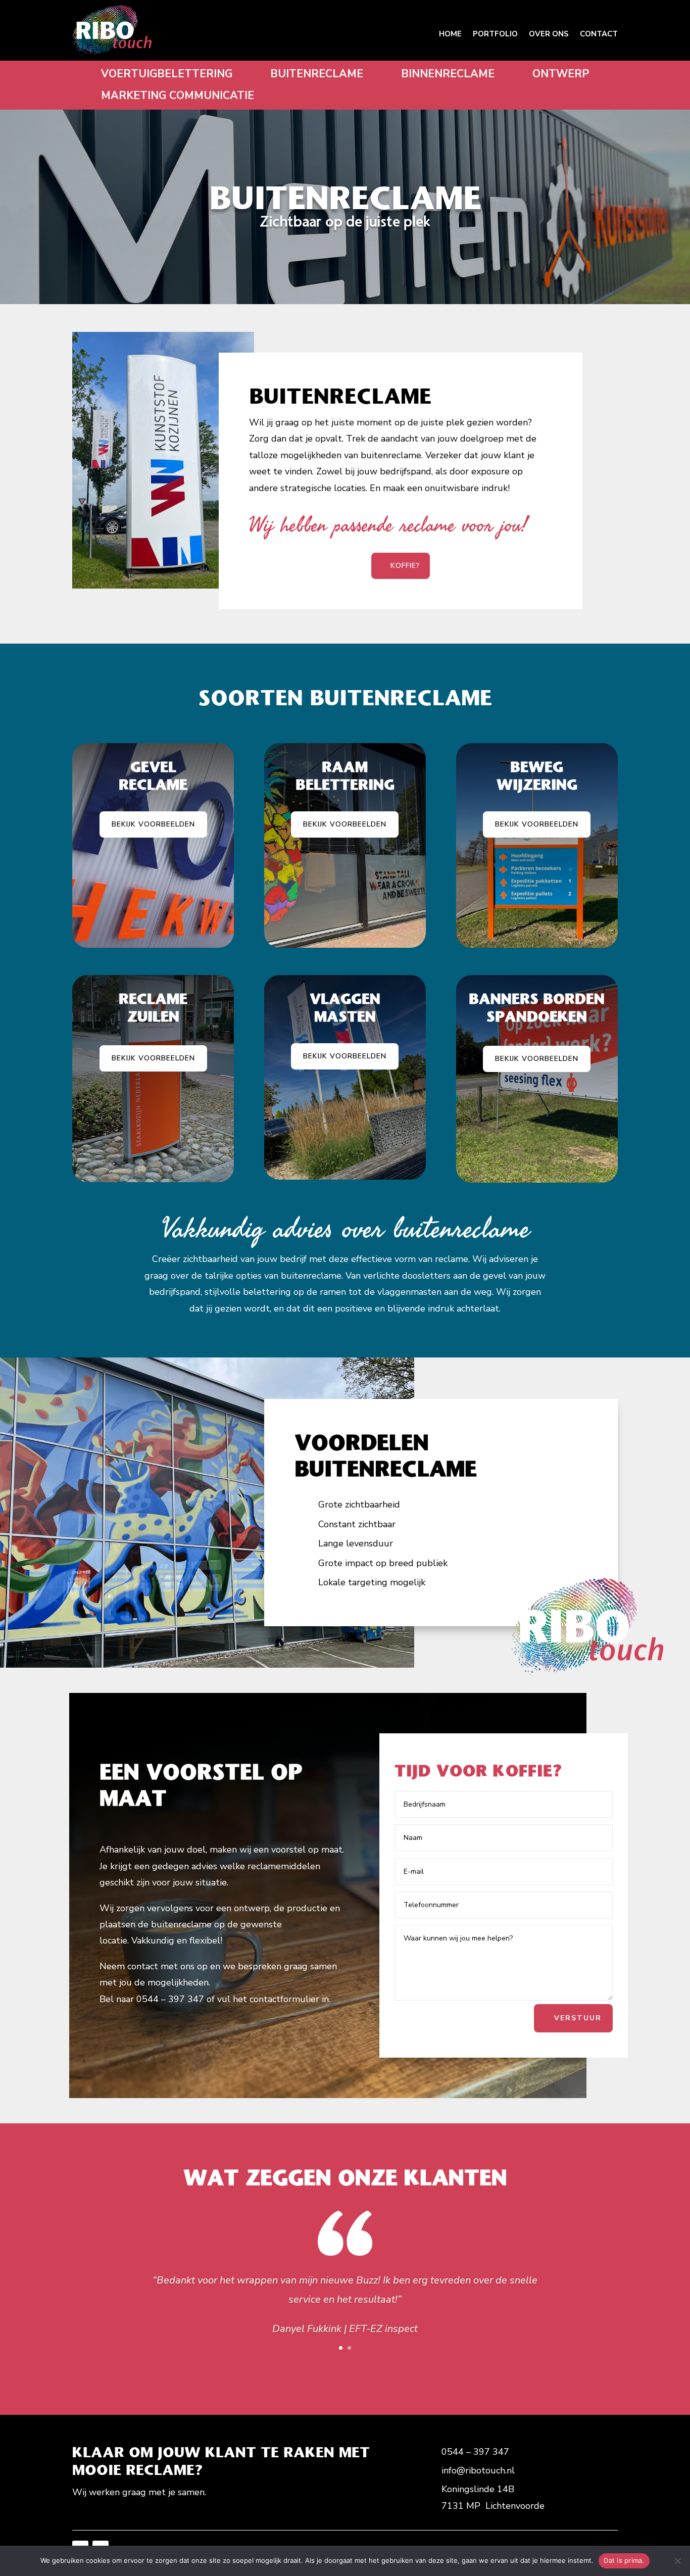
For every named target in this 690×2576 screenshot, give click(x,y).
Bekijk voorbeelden (153, 824)
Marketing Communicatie (178, 96)
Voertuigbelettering (167, 74)
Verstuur (578, 2018)
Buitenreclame (317, 74)
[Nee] (677, 2561)
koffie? (405, 566)
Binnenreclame (448, 74)
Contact (599, 34)
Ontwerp (561, 74)
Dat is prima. (624, 2560)
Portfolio (495, 34)
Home (450, 34)
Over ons (549, 34)
